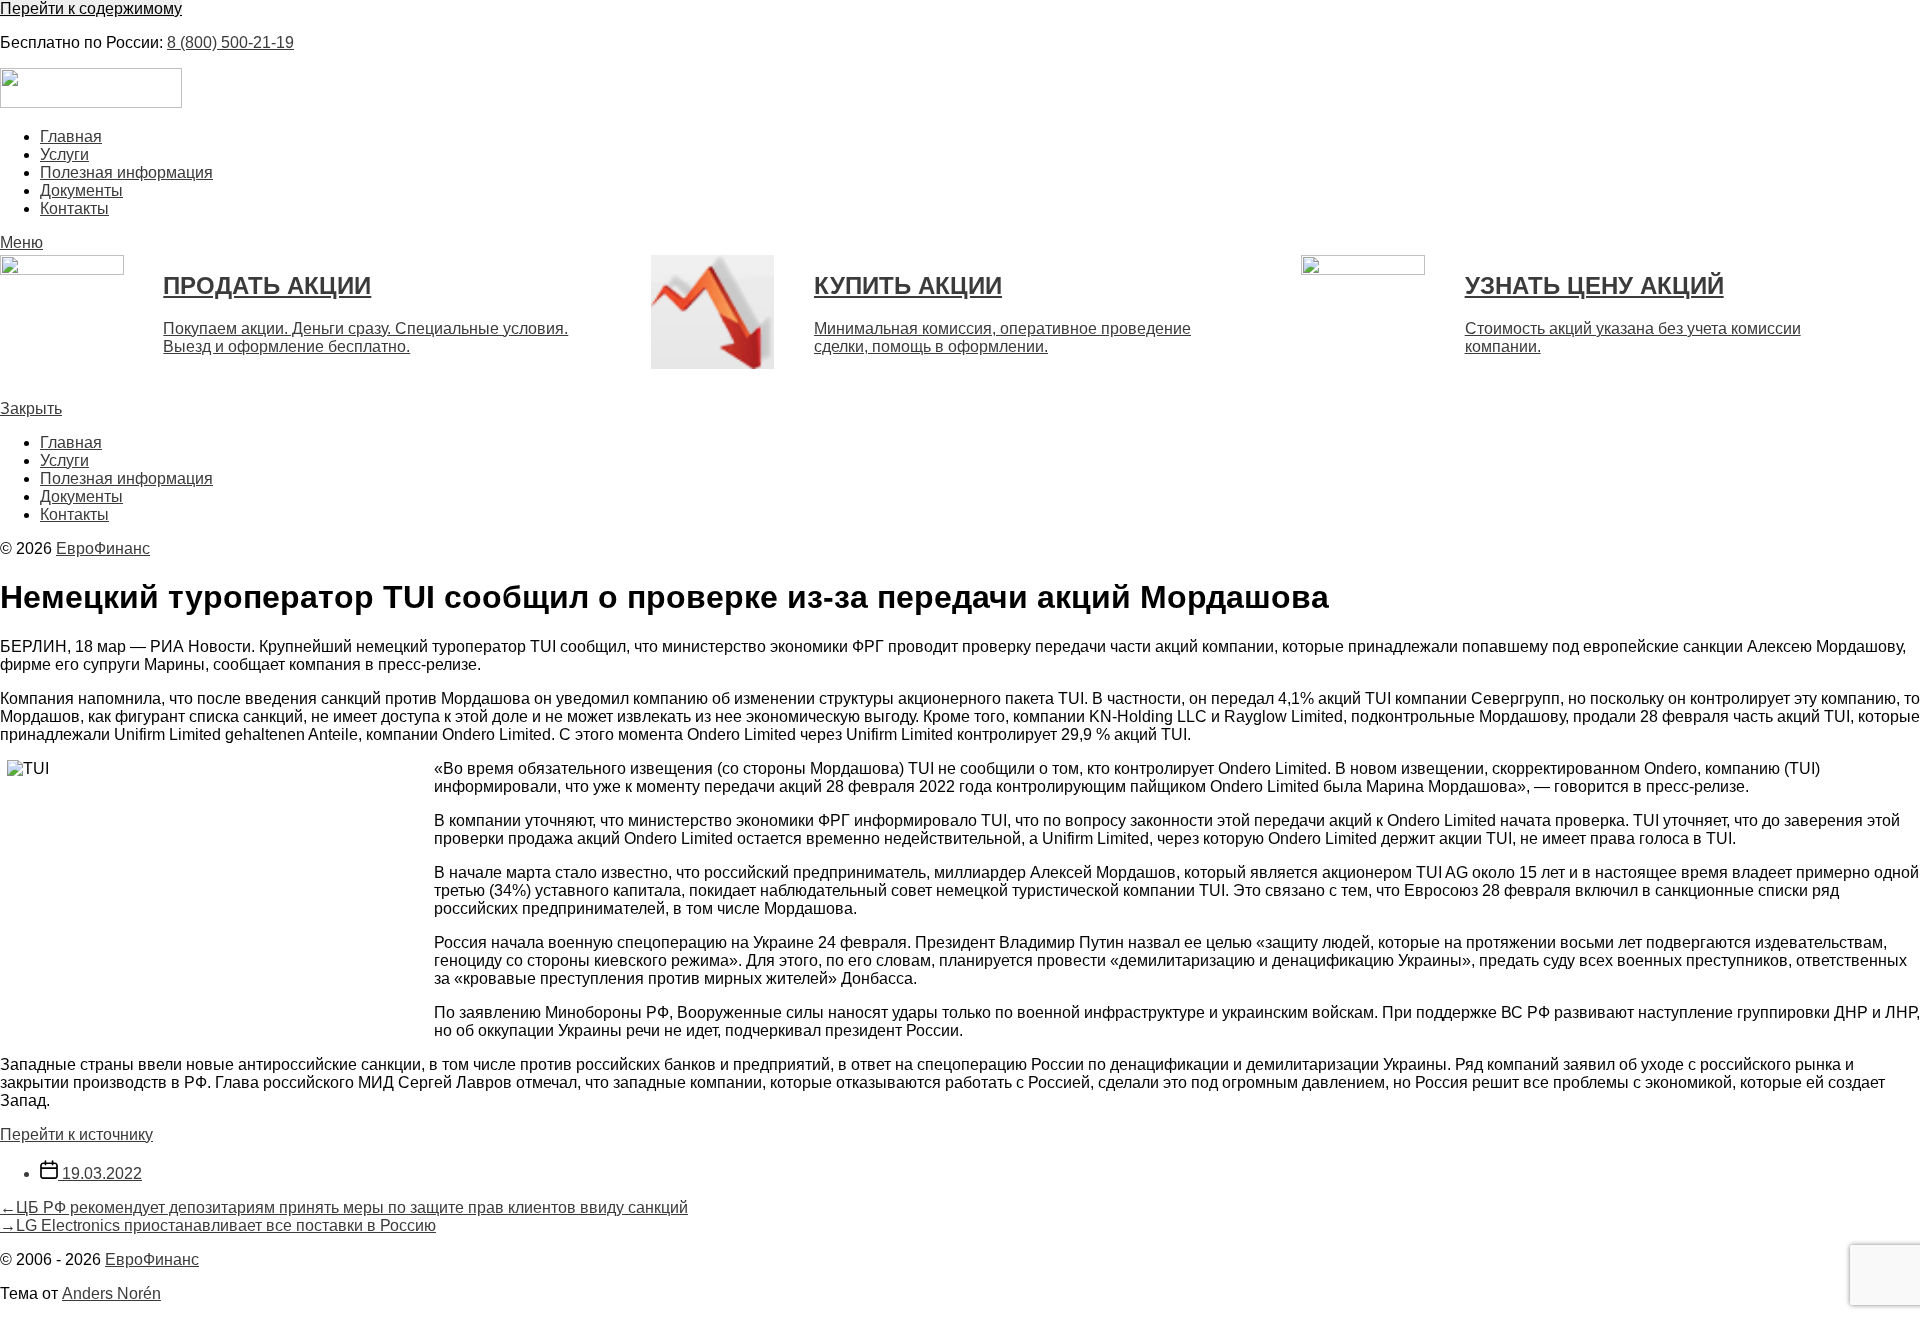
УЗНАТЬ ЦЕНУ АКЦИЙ (1594, 285)
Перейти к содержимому (91, 8)
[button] (960, 243)
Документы (81, 190)
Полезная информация (126, 172)
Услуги (64, 154)
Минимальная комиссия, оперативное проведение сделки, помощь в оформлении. (1002, 337)
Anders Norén (111, 1293)
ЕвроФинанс (103, 548)
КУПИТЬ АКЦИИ (908, 285)
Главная (71, 136)
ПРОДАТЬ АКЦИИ (267, 285)
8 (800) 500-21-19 (230, 42)
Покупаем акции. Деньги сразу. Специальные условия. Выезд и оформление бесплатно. (365, 337)
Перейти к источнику (76, 1134)
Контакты (74, 208)
